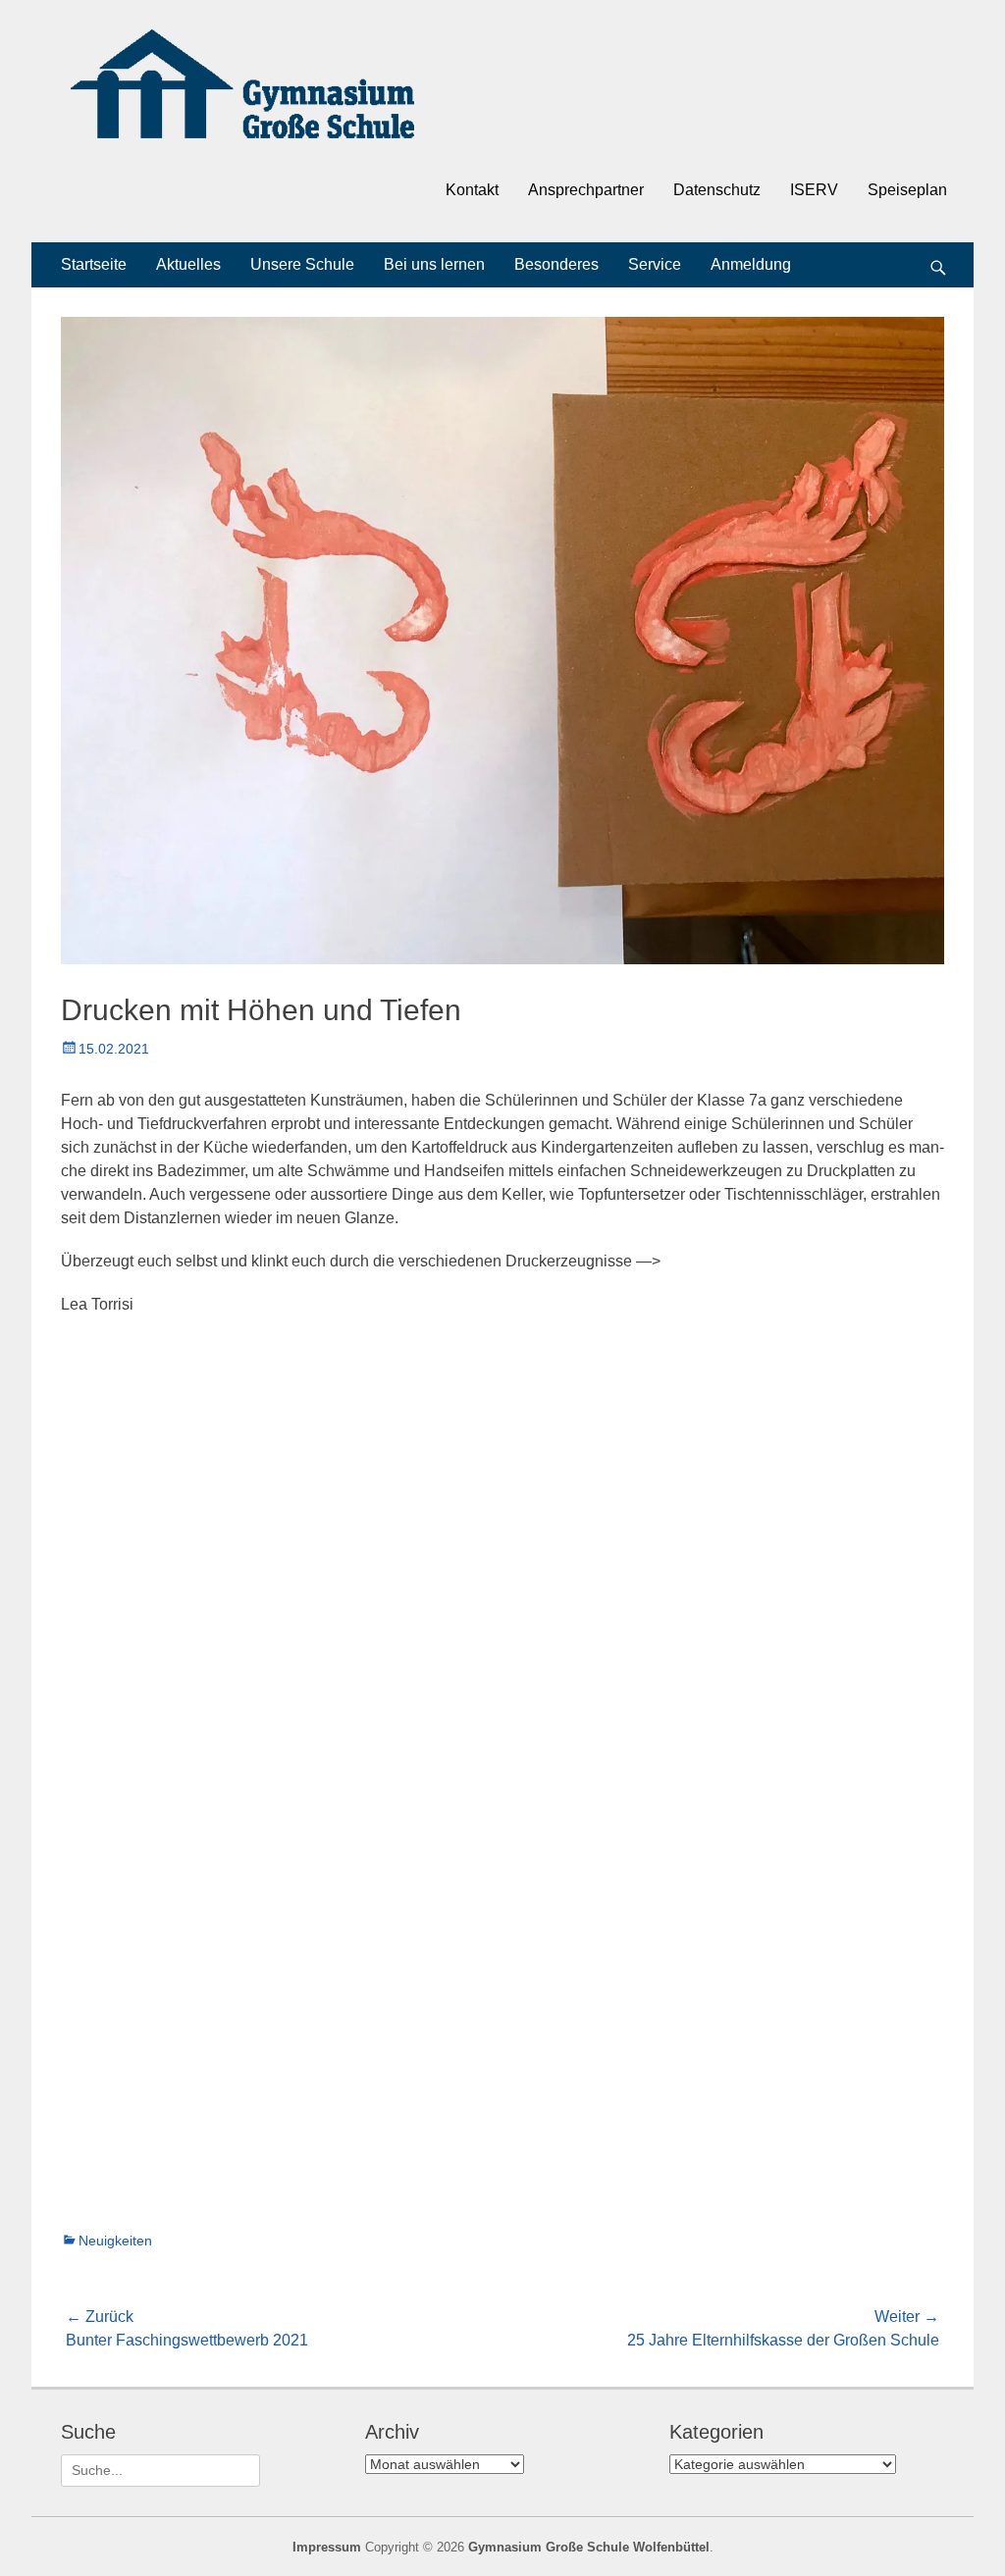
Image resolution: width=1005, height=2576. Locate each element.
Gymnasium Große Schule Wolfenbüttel (589, 2547)
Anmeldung (751, 264)
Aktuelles (188, 264)
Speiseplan (907, 190)
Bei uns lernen (434, 264)
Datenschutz (717, 190)
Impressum (327, 2547)
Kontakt (472, 190)
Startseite (94, 264)
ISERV (814, 190)
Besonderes (556, 264)
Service (655, 264)
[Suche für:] (160, 2470)
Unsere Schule (302, 264)
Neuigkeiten (115, 2241)
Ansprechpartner (586, 190)
